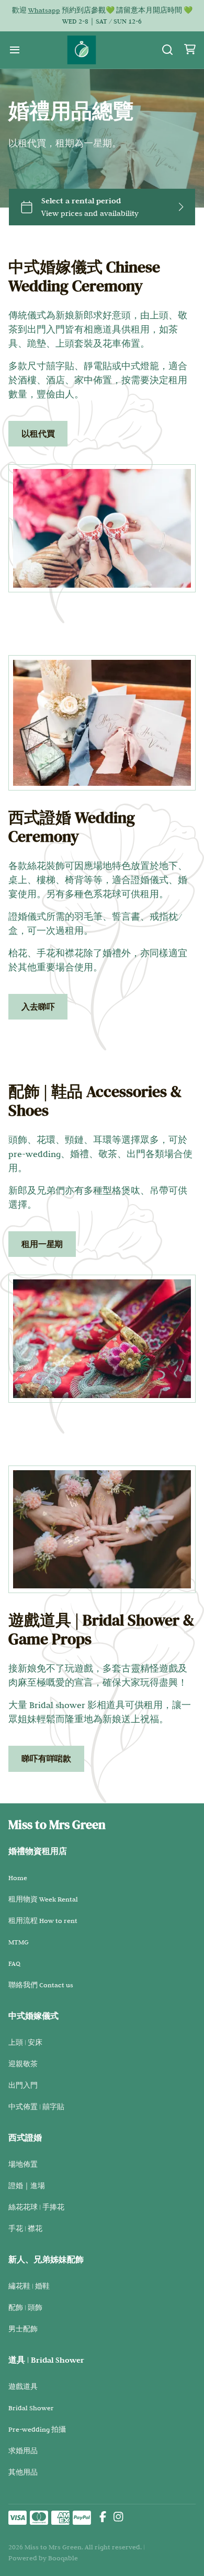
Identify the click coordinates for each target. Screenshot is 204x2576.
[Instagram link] (118, 2518)
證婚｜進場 (27, 2185)
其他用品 (23, 2472)
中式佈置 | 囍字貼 (36, 2106)
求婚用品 (23, 2451)
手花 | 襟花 (25, 2228)
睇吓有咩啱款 (46, 1759)
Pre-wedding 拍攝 (37, 2429)
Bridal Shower (31, 2408)
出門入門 (23, 2085)
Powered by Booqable (43, 2558)
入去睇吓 (38, 1007)
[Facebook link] (103, 2518)
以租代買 (38, 434)
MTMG (19, 1942)
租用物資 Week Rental (43, 1899)
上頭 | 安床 (25, 2042)
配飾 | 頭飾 (25, 2307)
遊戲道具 (23, 2386)
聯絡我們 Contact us (41, 1985)
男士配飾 (23, 2329)
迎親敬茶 (23, 2064)
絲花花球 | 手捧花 (36, 2207)
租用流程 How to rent (43, 1920)
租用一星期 (42, 1244)
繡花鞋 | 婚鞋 (29, 2286)
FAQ (14, 1963)
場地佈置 (23, 2164)
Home (18, 1877)
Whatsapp (44, 10)
